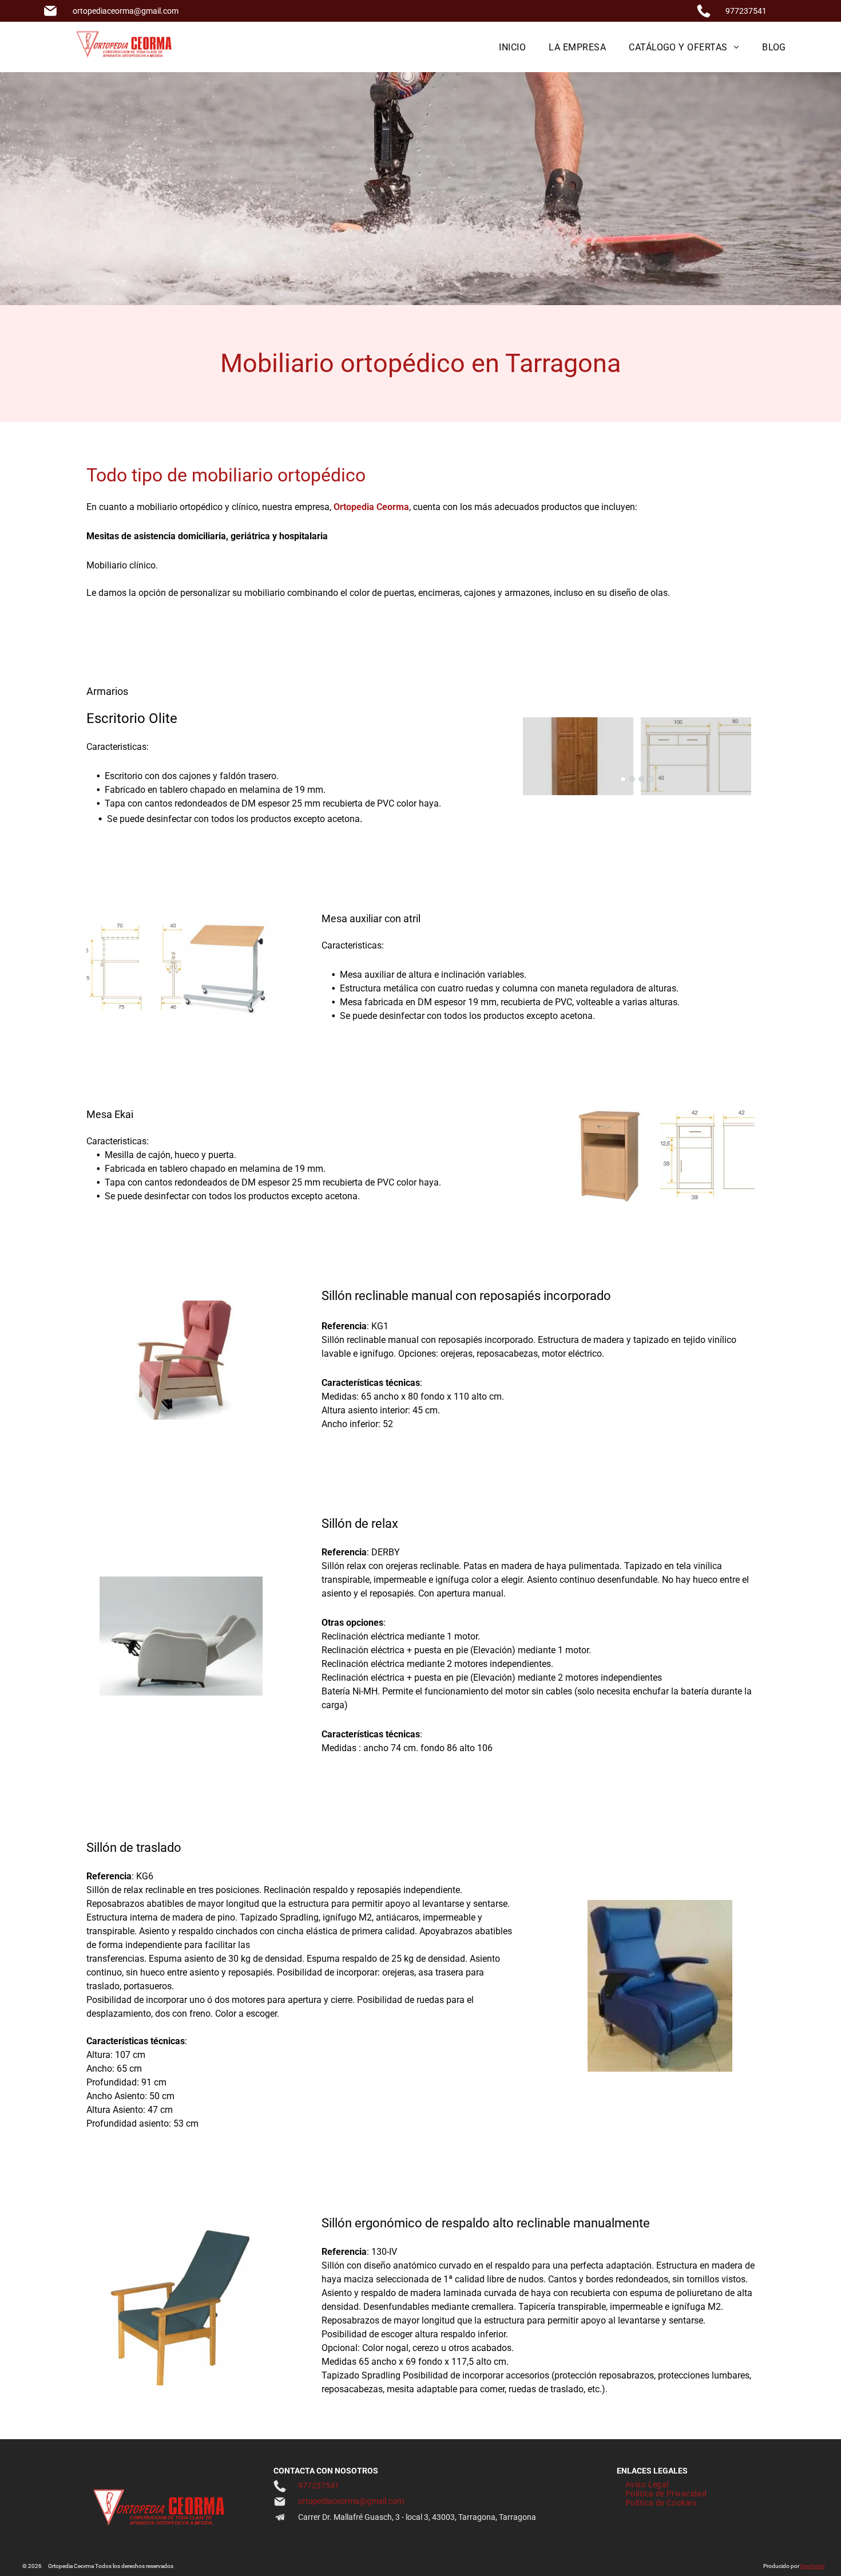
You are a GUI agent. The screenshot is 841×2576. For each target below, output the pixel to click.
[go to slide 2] (632, 779)
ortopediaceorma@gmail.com (126, 11)
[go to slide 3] (641, 779)
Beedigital (812, 2566)
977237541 (746, 11)
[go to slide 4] (650, 779)
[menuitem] (512, 47)
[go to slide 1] (623, 779)
